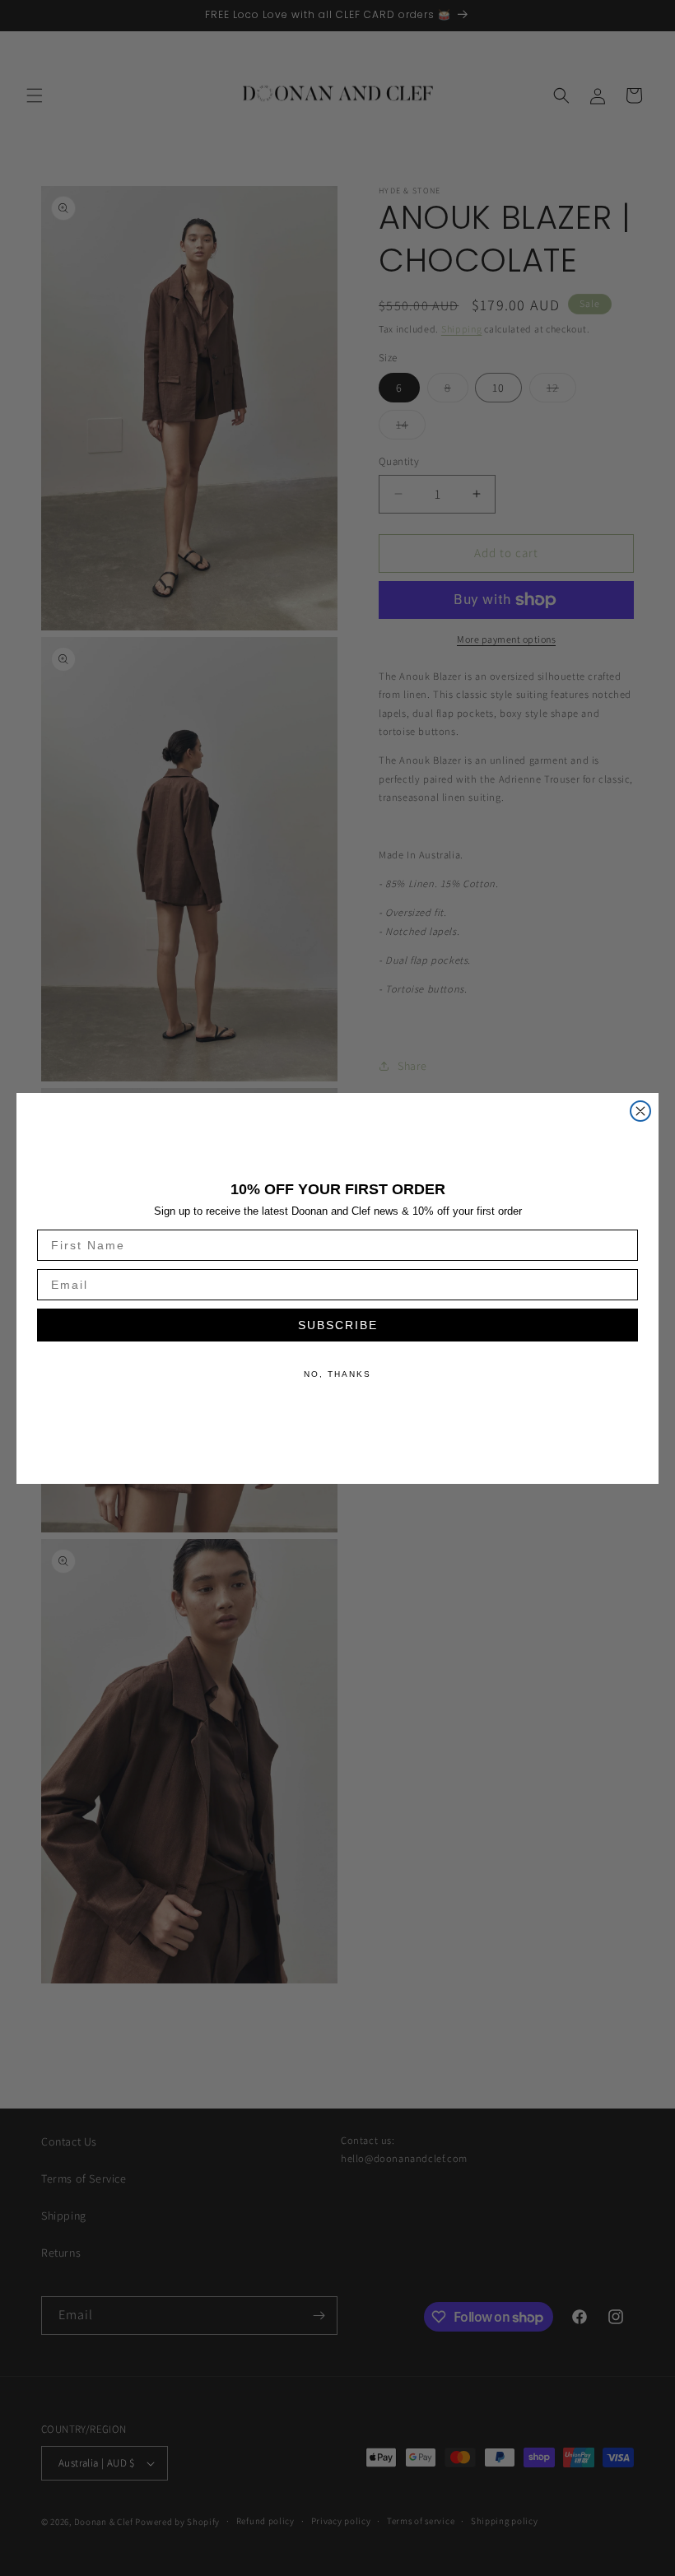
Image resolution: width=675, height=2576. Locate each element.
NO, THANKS (337, 1374)
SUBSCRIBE (338, 1325)
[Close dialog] (640, 1111)
